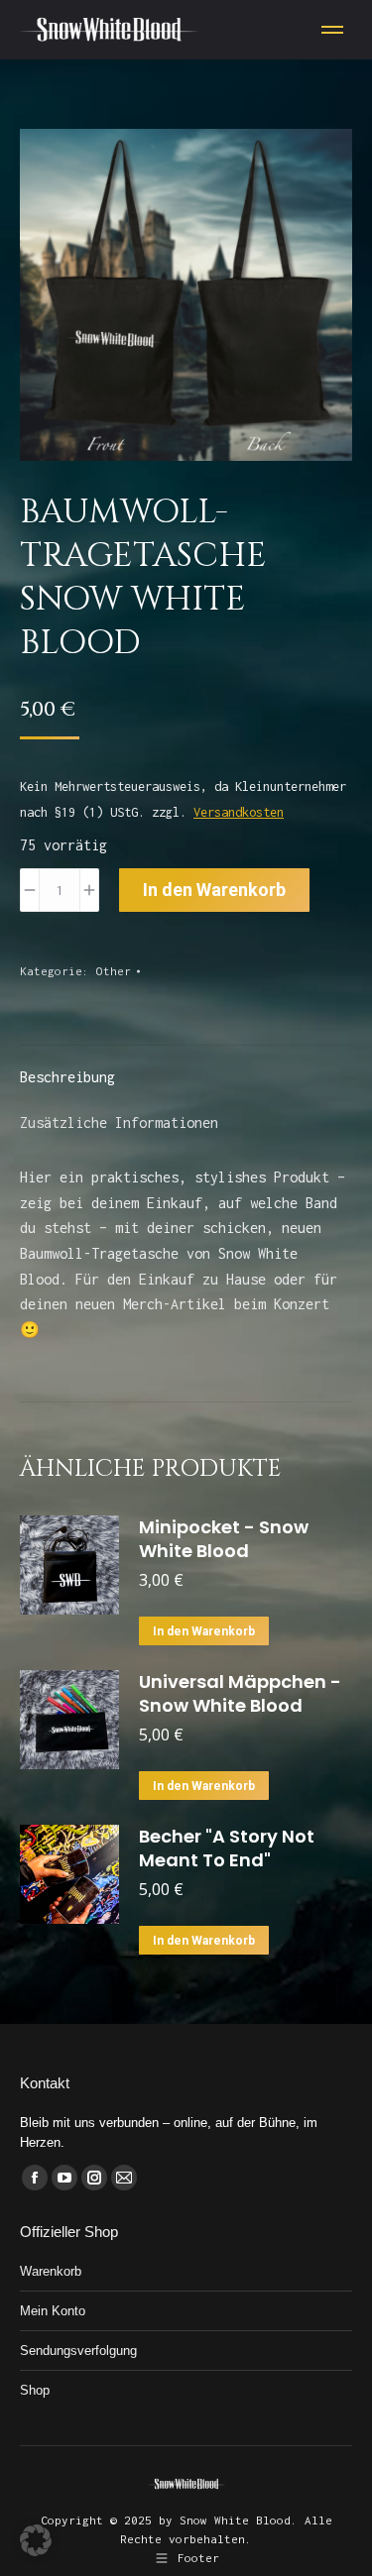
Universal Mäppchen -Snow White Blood (240, 1694)
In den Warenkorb (214, 890)
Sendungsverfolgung (78, 2351)
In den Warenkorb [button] (204, 1631)
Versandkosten (239, 812)
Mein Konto (53, 2311)
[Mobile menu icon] (332, 30)
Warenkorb (51, 2271)
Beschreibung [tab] (67, 1077)
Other (114, 971)
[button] (36, 2540)
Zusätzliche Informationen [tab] (119, 1122)
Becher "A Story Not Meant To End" (227, 1848)
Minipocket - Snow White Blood (224, 1539)
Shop (35, 2390)
